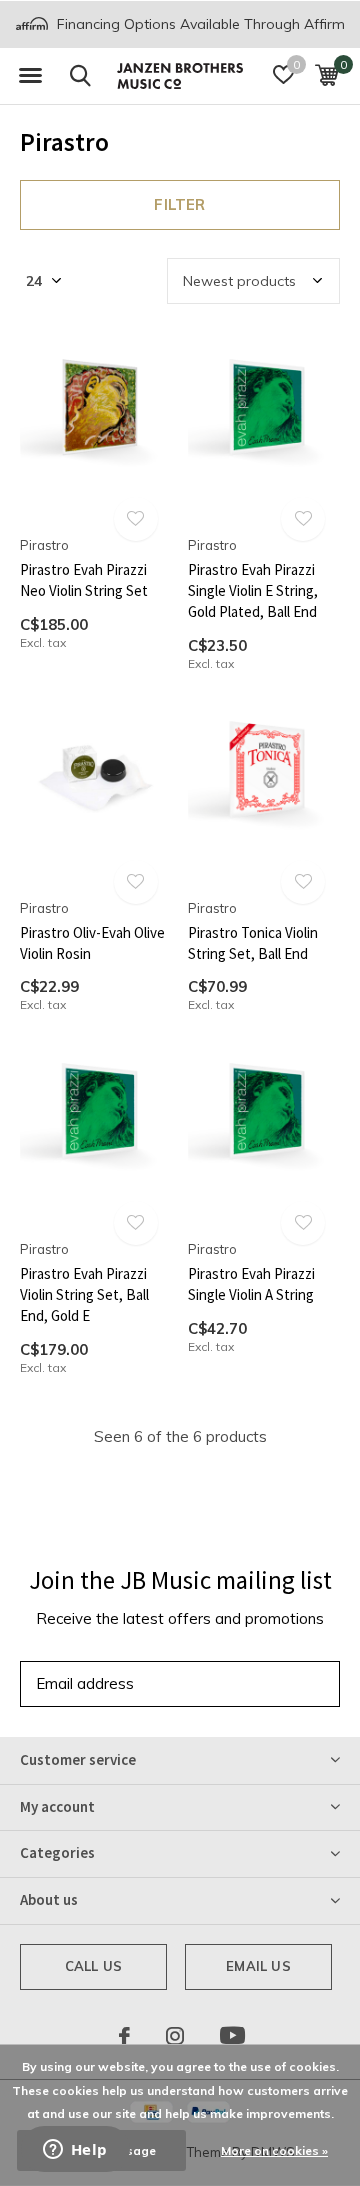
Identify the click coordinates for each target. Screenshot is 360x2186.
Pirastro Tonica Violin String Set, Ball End (253, 943)
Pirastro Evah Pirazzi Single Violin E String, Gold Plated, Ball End (253, 590)
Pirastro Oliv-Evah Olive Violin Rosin (92, 943)
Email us (258, 1966)
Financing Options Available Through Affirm (199, 24)
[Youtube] (232, 2036)
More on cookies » (274, 2150)
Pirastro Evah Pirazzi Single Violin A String (251, 1284)
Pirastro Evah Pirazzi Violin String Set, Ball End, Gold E (84, 1294)
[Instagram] (175, 2036)
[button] (30, 76)
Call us (93, 1966)
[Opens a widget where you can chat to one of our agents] (75, 2151)
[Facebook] (124, 2036)
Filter (179, 204)
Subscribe (280, 1683)
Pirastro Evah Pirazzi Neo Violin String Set (84, 580)
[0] (326, 75)
